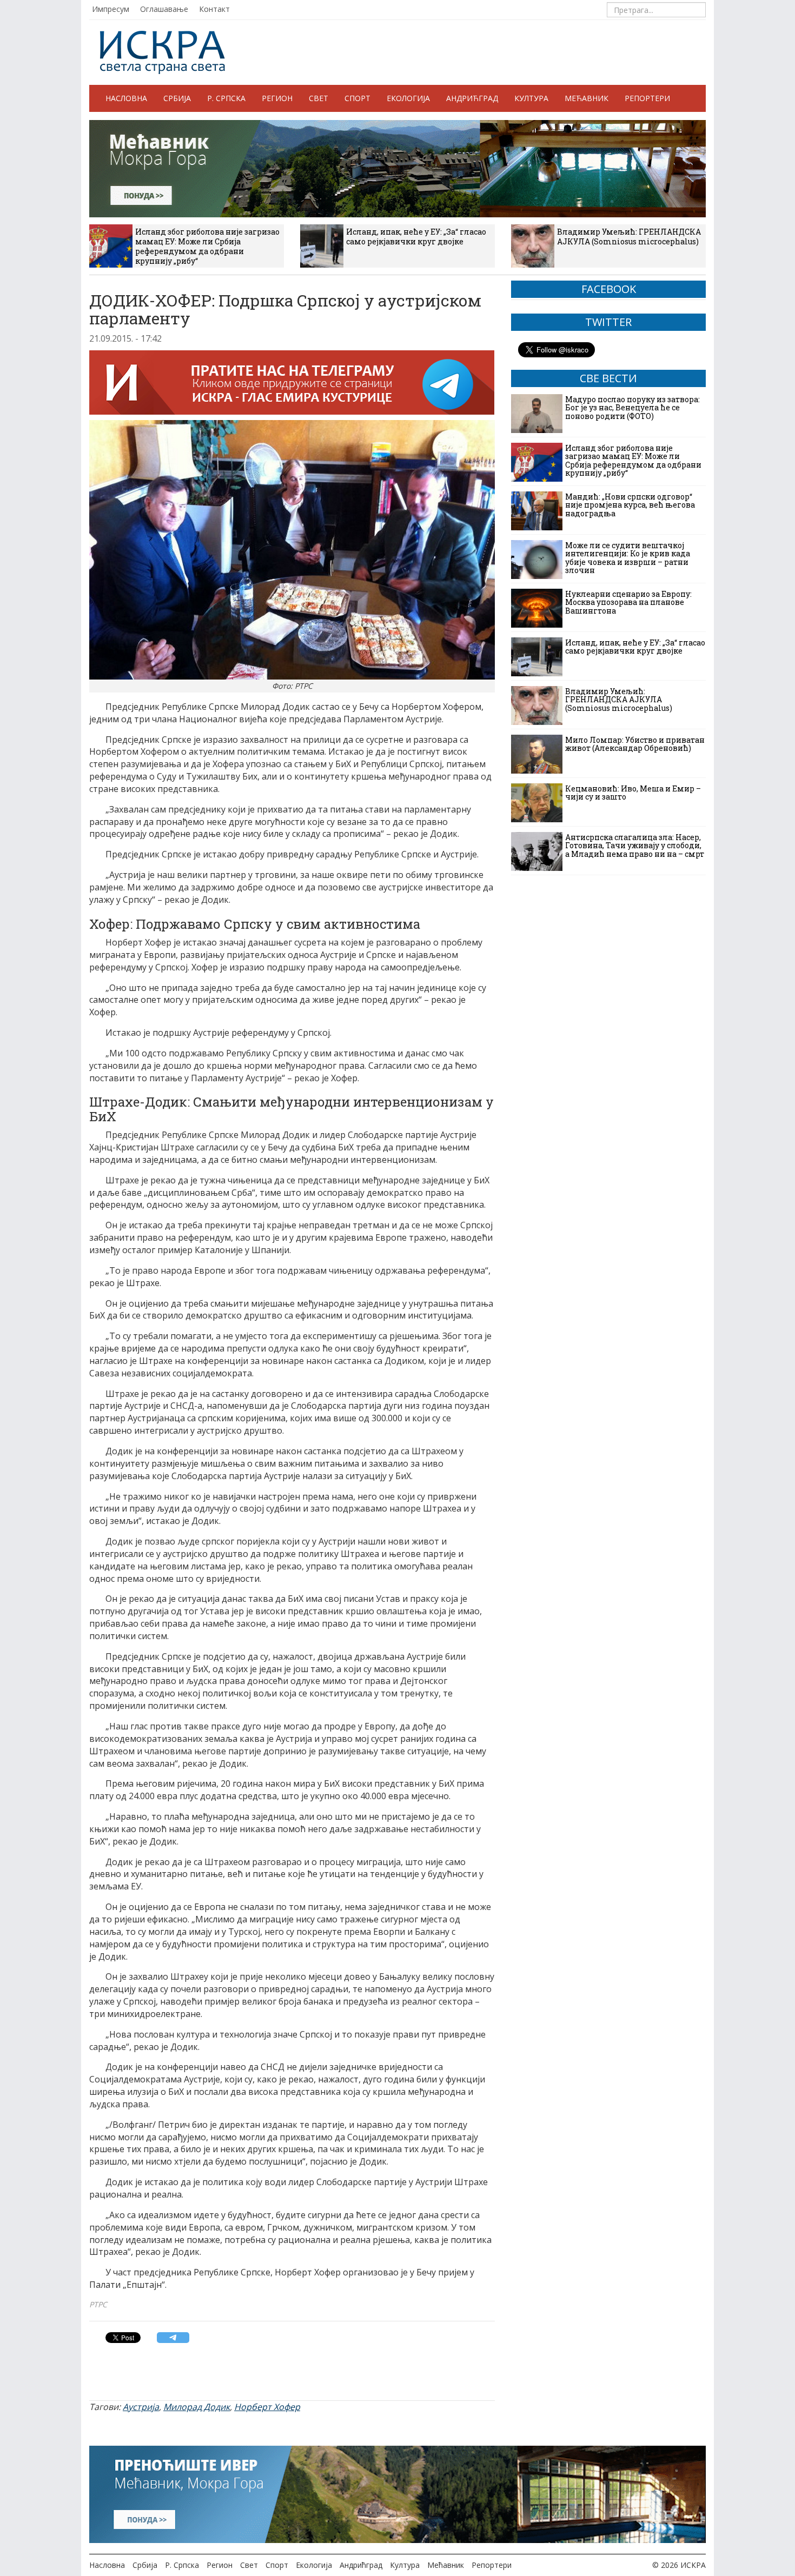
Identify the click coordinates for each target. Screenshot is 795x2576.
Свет (319, 98)
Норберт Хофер (267, 2407)
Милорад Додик (197, 2407)
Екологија (408, 98)
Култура (531, 98)
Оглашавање (164, 9)
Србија (177, 98)
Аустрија (141, 2407)
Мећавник (587, 98)
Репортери (647, 98)
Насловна (126, 98)
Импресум (111, 9)
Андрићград (472, 98)
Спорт (357, 98)
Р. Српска (226, 98)
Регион (277, 98)
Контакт (214, 9)
